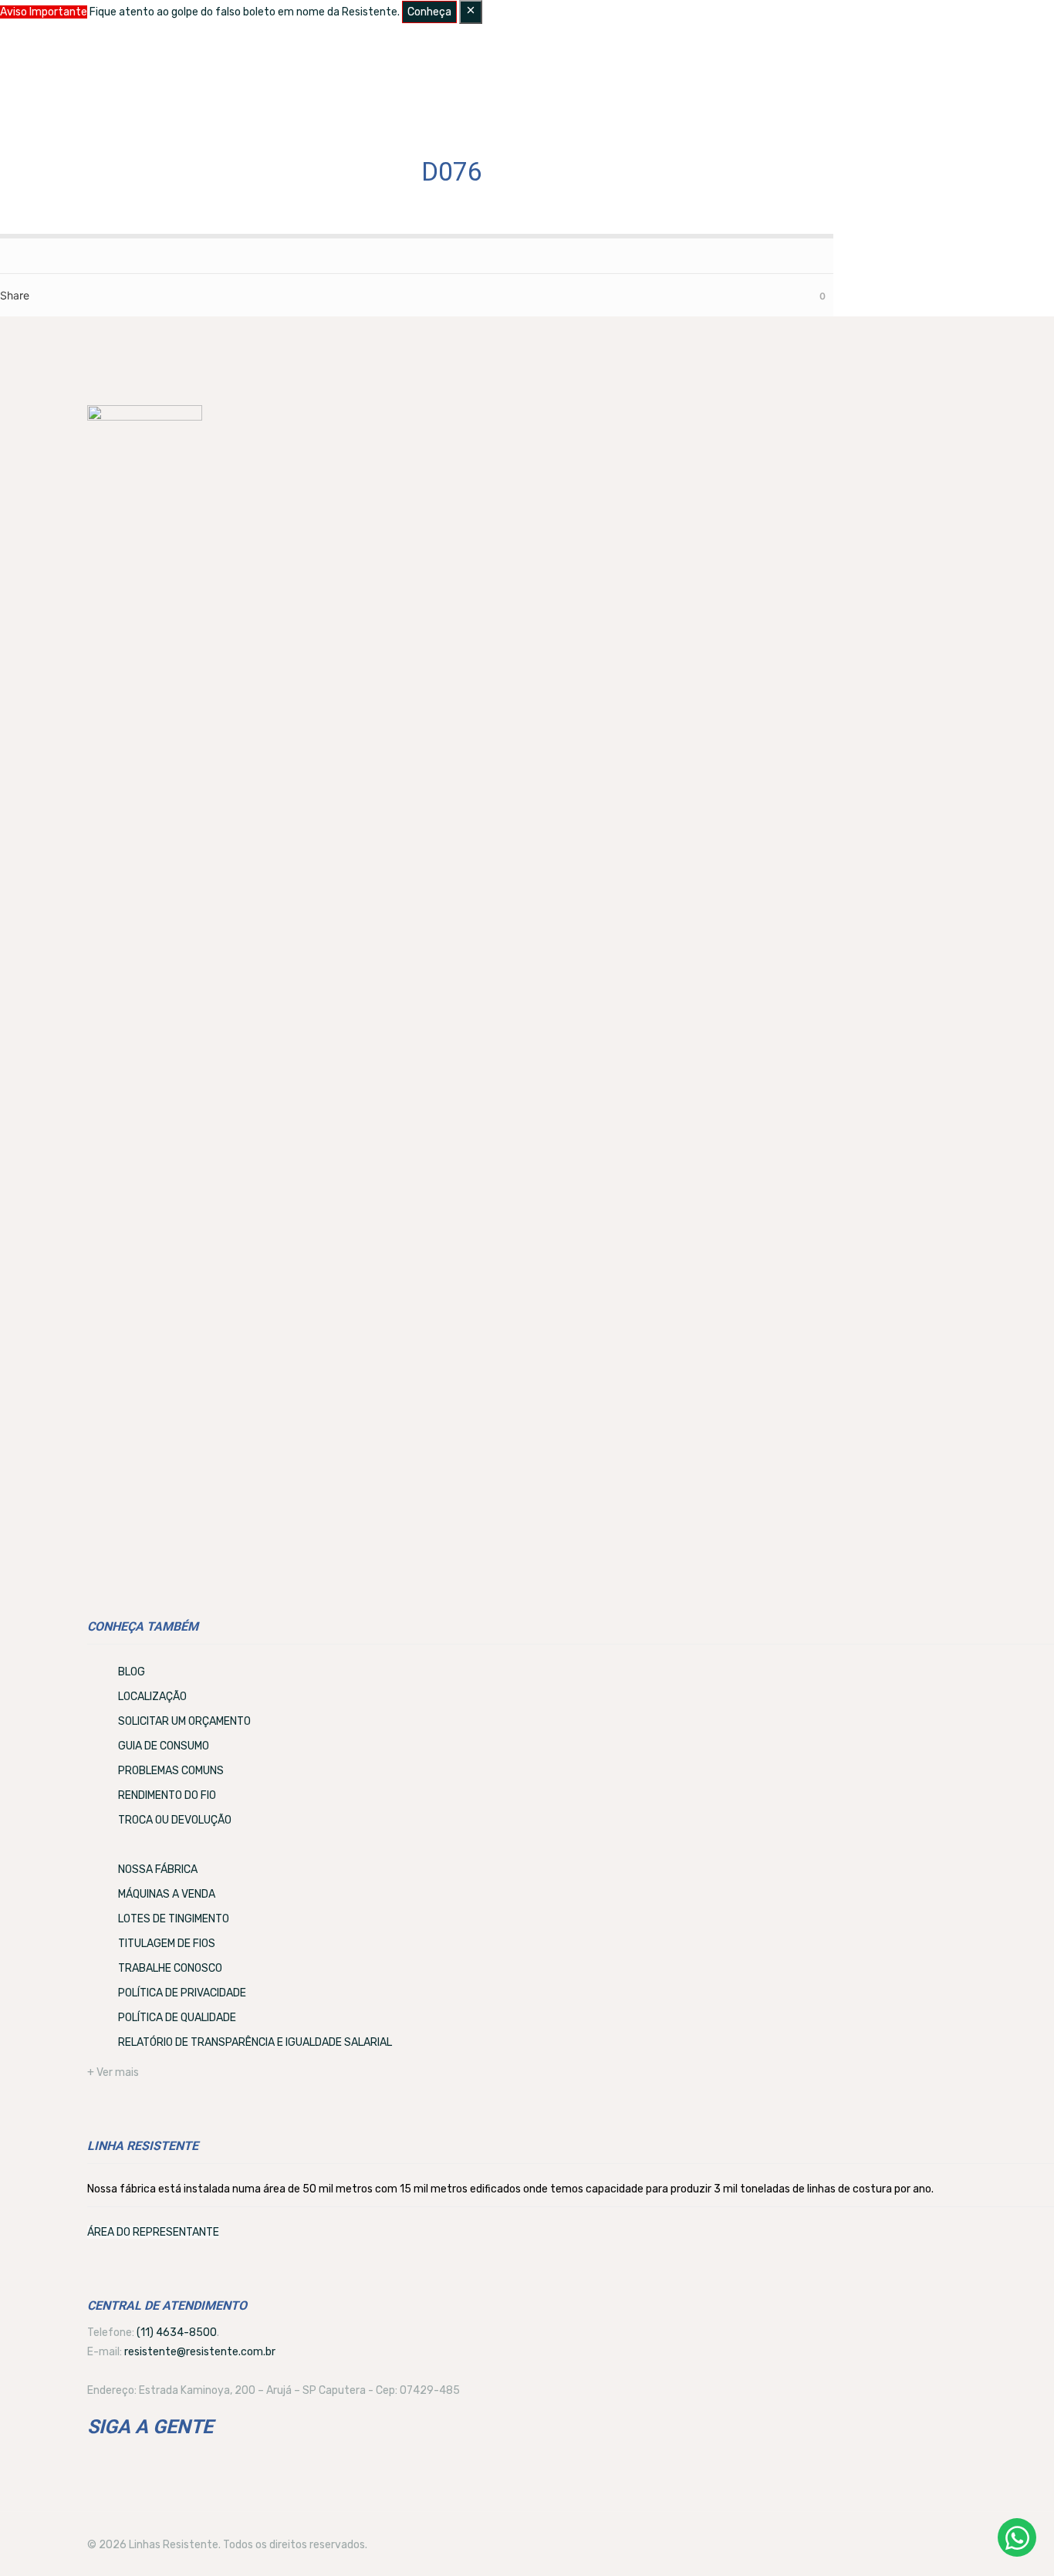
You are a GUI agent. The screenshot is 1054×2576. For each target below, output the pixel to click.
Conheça (429, 12)
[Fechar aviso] (471, 12)
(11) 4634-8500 (177, 2333)
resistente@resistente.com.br (200, 2352)
